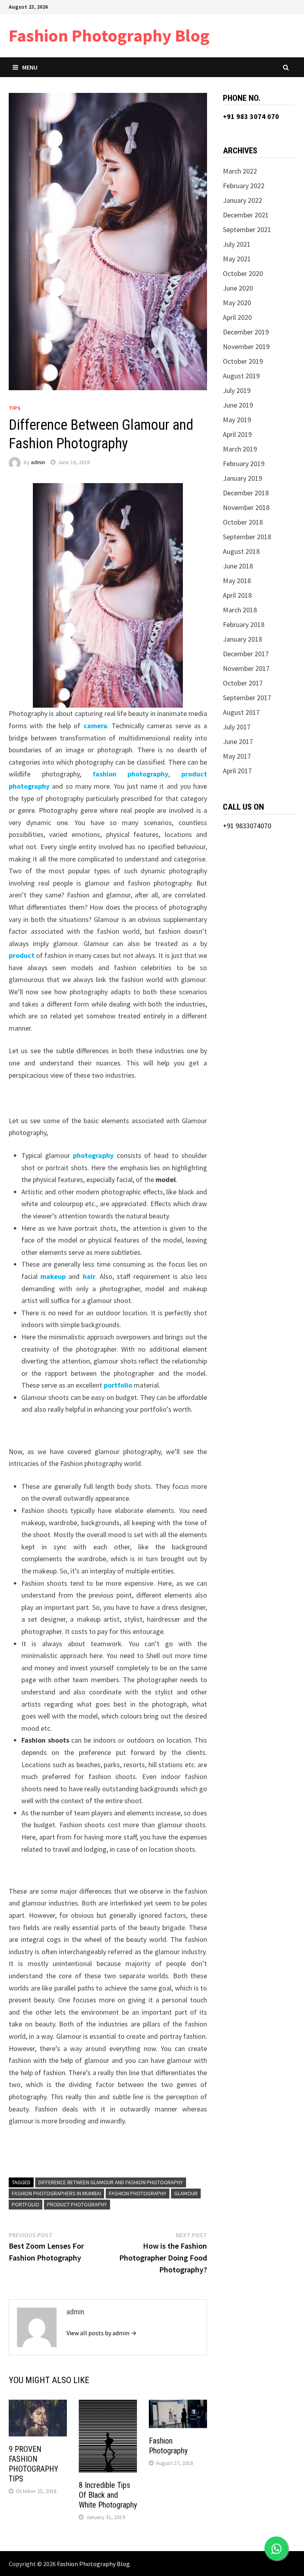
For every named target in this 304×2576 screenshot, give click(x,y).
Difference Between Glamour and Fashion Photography (111, 2182)
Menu (30, 67)
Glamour (186, 2193)
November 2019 (246, 347)
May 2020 (237, 303)
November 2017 (246, 668)
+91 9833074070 (247, 826)
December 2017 (246, 654)
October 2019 (243, 361)
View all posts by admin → (102, 2333)
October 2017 (243, 683)
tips (15, 408)
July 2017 (237, 727)
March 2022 (240, 171)
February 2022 (244, 186)
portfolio (26, 2204)
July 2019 (237, 390)
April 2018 (237, 595)
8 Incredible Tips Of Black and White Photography (108, 2495)
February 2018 (244, 624)
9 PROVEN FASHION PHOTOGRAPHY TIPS (33, 2464)
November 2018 (246, 507)
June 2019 (238, 405)
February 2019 (244, 464)
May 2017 (237, 756)
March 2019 (240, 449)
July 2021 (237, 244)
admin (38, 462)
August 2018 (241, 551)
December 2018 (246, 493)
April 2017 (237, 771)
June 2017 (238, 741)
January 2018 (242, 639)
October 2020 (243, 273)
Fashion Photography (138, 2193)
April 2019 (237, 434)
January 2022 (242, 200)
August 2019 (241, 376)
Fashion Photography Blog (109, 35)
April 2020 (237, 317)
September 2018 (247, 537)
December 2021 (246, 215)
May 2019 (237, 420)
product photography (77, 2204)
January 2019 (242, 478)
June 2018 (238, 566)
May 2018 (237, 581)
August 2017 (241, 712)
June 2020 (238, 288)
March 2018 (240, 610)
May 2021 (237, 259)
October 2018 (243, 522)
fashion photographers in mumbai (56, 2193)
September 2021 (247, 229)
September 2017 (247, 698)
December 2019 (246, 332)
